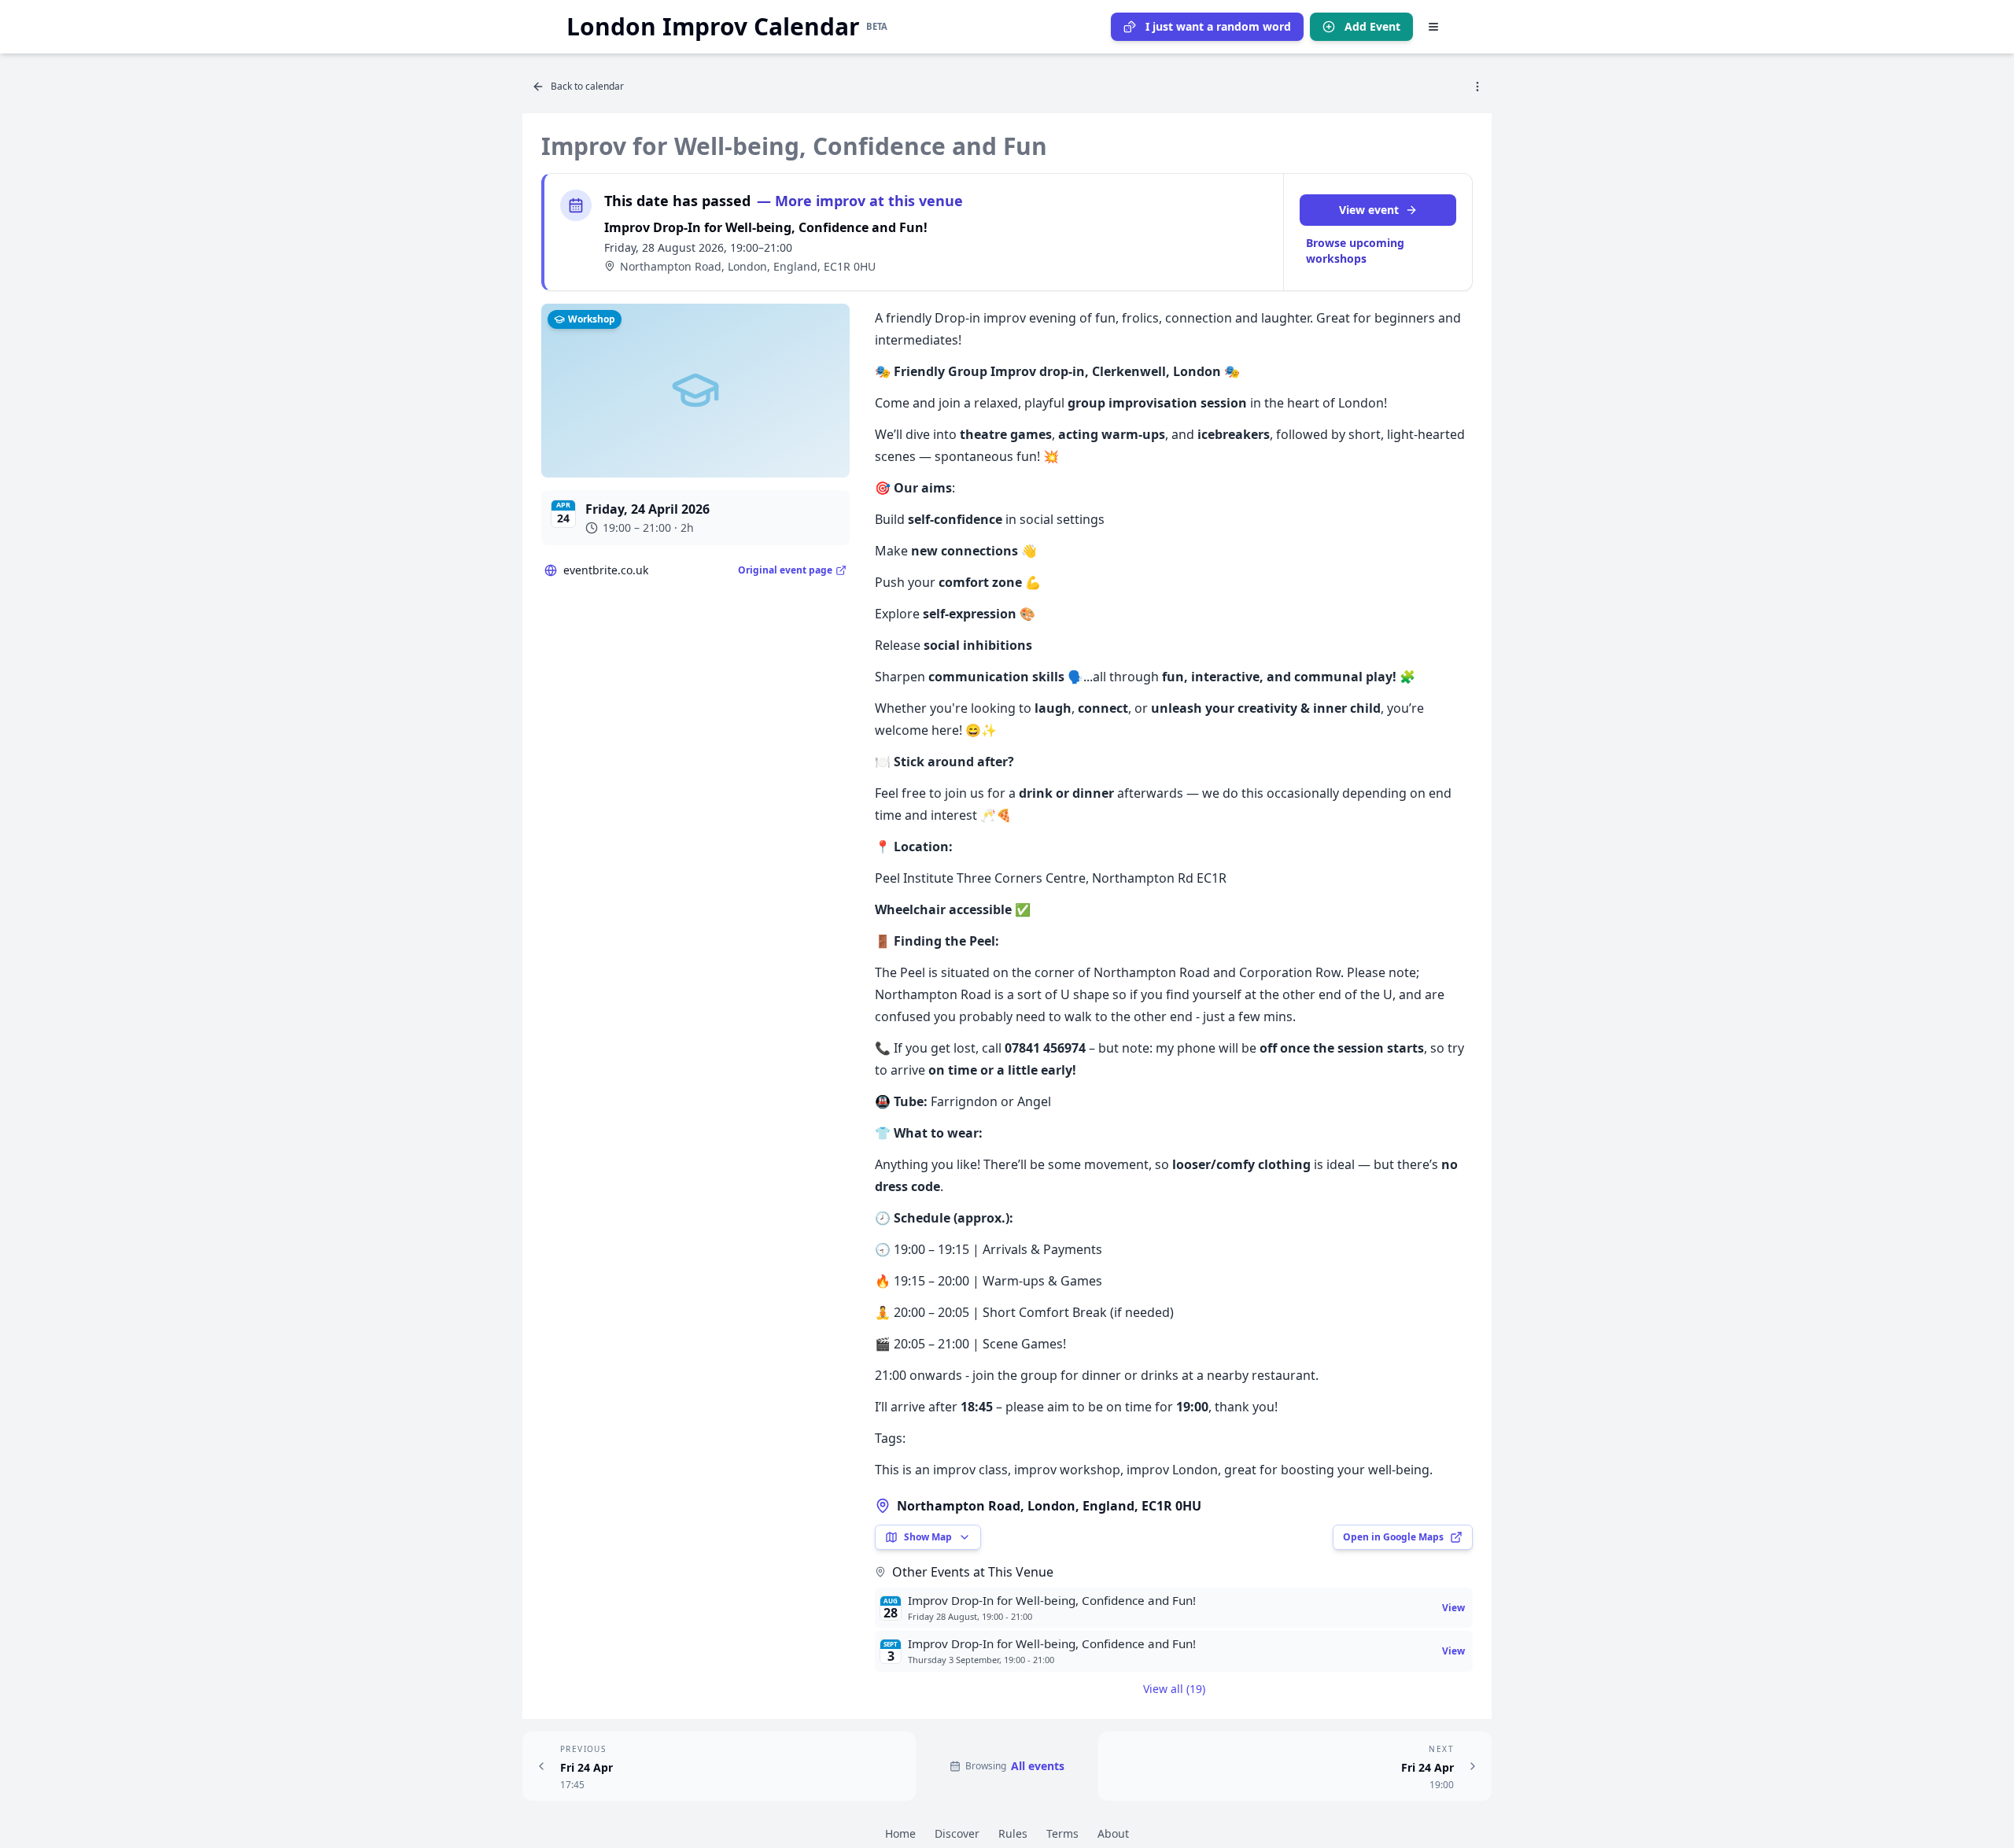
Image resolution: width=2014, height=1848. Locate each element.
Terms (1062, 1833)
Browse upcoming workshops (1355, 251)
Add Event (1372, 26)
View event (1369, 210)
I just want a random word (1218, 26)
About (1113, 1833)
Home (900, 1833)
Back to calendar (587, 86)
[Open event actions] (1477, 87)
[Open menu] (1433, 27)
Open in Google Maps (1393, 1537)
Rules (1013, 1833)
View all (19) (1174, 1689)
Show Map (928, 1537)
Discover (957, 1833)
